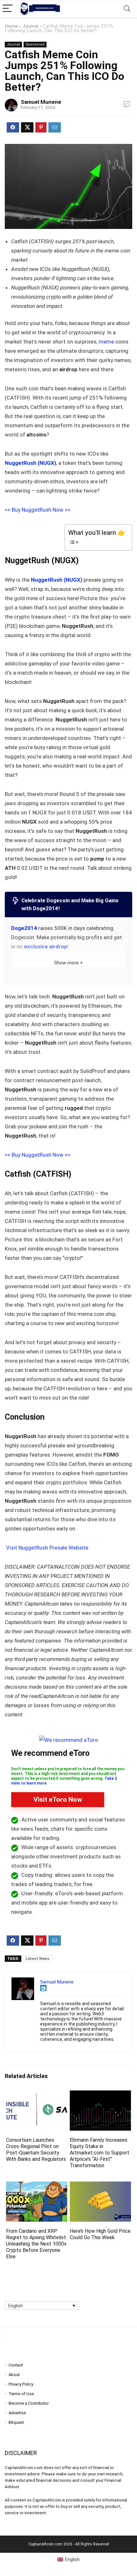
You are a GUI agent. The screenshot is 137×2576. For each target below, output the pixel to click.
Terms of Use (21, 2394)
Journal (30, 26)
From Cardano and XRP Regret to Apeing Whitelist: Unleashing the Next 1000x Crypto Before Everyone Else (36, 2244)
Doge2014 (24, 928)
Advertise (17, 2413)
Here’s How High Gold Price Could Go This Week (100, 2234)
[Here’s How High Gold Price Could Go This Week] (100, 2186)
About (14, 2375)
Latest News (37, 1959)
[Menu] (8, 9)
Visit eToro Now (58, 1799)
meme (106, 342)
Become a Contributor (29, 2403)
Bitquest (16, 2422)
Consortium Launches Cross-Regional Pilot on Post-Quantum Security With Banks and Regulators (36, 2150)
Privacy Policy (21, 2384)
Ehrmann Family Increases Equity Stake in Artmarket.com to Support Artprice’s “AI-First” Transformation (100, 2153)
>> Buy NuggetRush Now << (38, 510)
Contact (16, 2365)
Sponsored (35, 44)
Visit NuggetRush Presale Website (47, 1548)
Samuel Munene (41, 102)
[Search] (127, 9)
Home (11, 26)
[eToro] (69, 1740)
